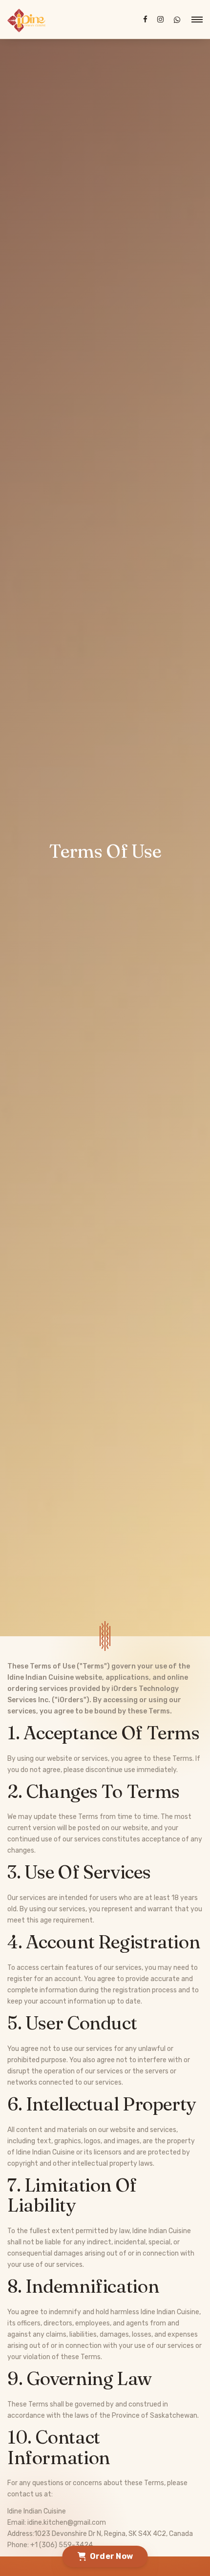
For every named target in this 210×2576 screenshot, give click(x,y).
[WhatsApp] (177, 20)
